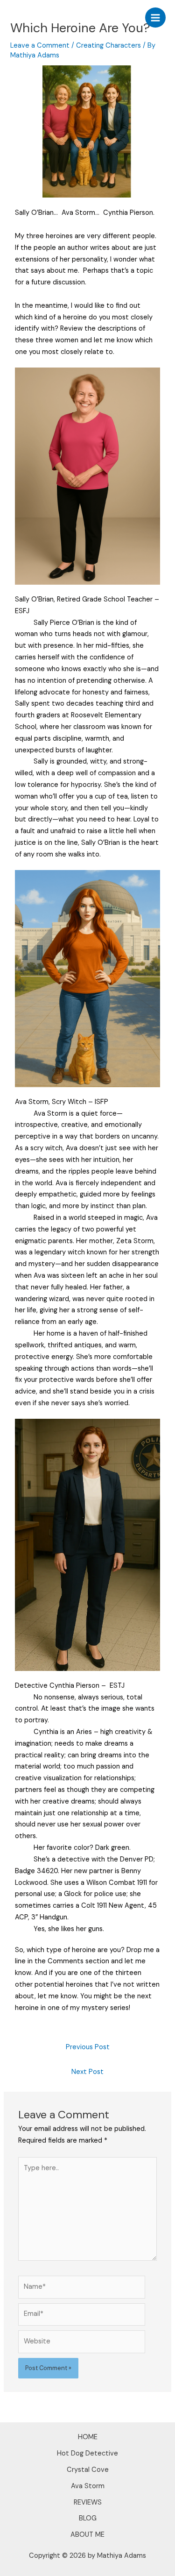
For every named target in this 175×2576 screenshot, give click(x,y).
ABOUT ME (87, 2535)
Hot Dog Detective (87, 2453)
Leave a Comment (40, 46)
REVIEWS (88, 2502)
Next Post (87, 2072)
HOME (88, 2437)
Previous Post (88, 2047)
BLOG (88, 2518)
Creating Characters (108, 46)
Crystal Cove (88, 2470)
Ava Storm (88, 2486)
